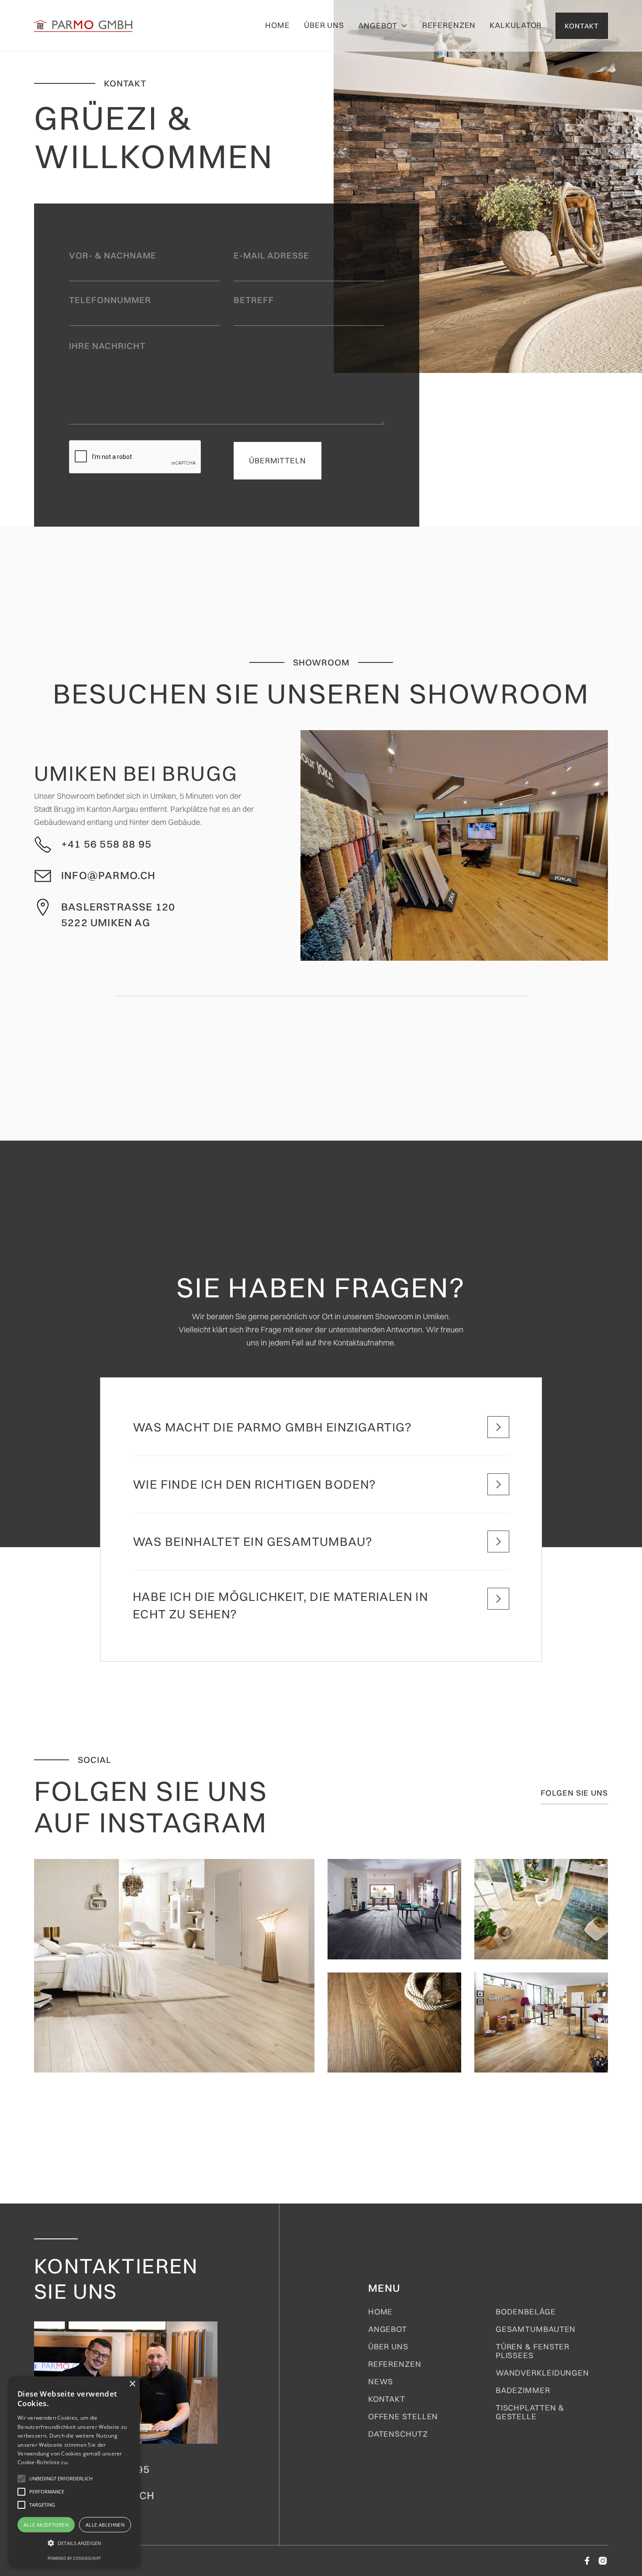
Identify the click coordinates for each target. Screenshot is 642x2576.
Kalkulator (516, 25)
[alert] (74, 2472)
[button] (383, 26)
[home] (83, 26)
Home (278, 25)
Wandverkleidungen (542, 2373)
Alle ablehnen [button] (105, 2525)
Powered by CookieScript (74, 2558)
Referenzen (449, 25)
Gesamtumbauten (536, 2329)
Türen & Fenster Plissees (533, 2351)
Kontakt (387, 2399)
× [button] (132, 2384)
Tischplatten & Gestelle (530, 2412)
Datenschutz (398, 2434)
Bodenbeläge (526, 2312)
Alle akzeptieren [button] (46, 2525)
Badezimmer (523, 2390)
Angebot (388, 2329)
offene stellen (403, 2417)
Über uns (324, 25)
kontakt (582, 26)
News (381, 2382)
